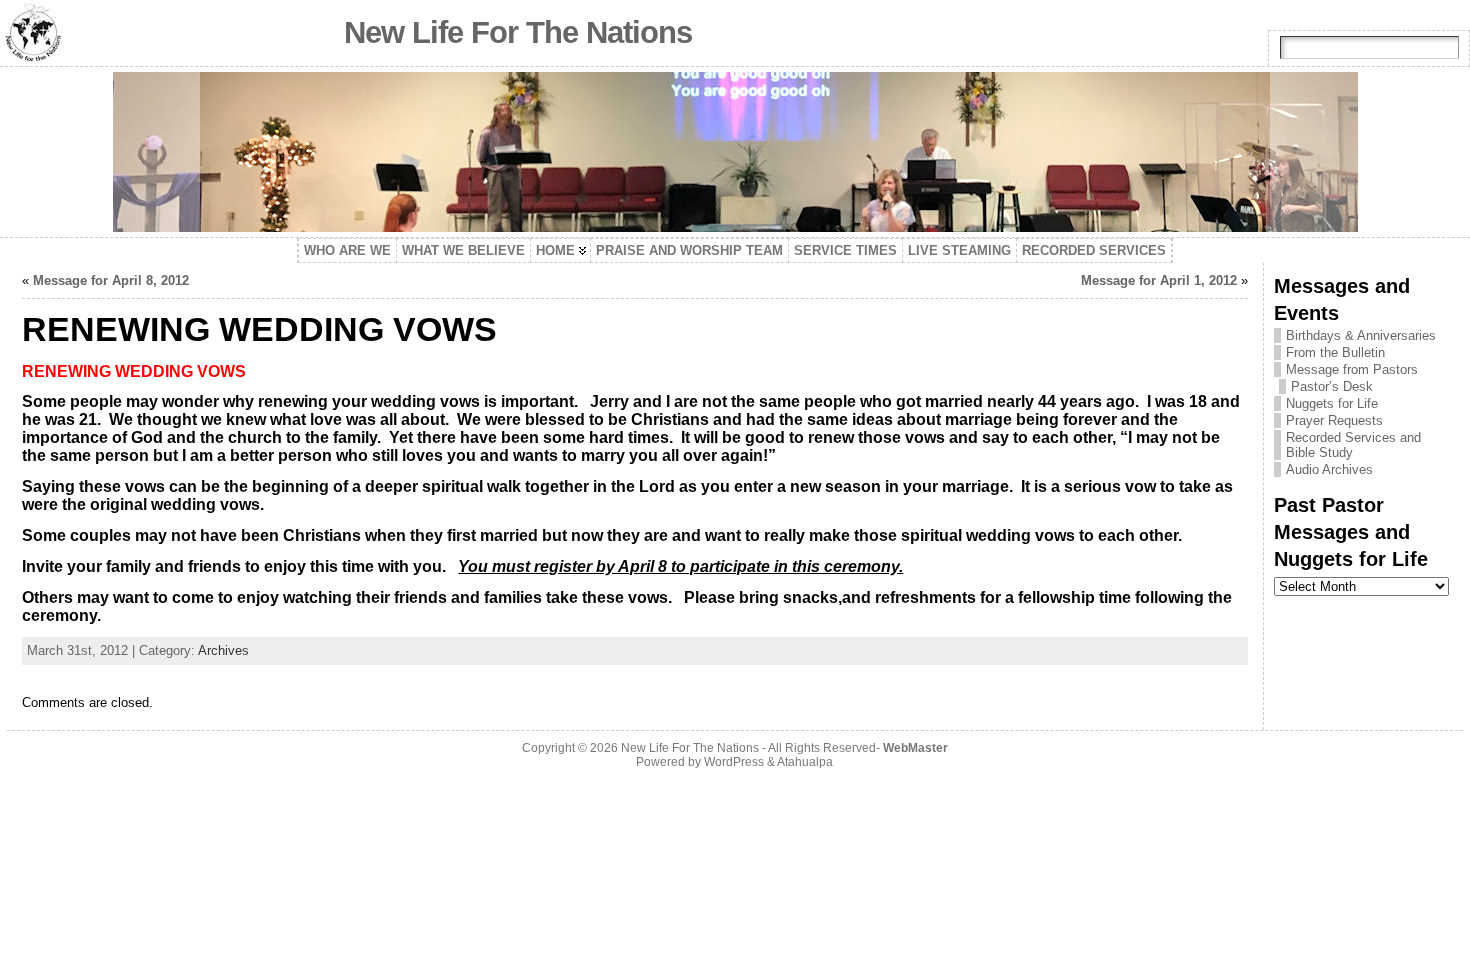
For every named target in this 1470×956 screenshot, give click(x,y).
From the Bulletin (1335, 352)
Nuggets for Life (1332, 403)
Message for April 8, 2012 (111, 280)
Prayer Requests (1334, 420)
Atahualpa (805, 762)
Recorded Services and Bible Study (1353, 445)
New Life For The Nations (518, 32)
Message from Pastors (1352, 369)
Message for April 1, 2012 (1159, 280)
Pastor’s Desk (1332, 386)
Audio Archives (1329, 469)
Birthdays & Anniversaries (1361, 335)
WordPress (734, 762)
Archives (223, 650)
